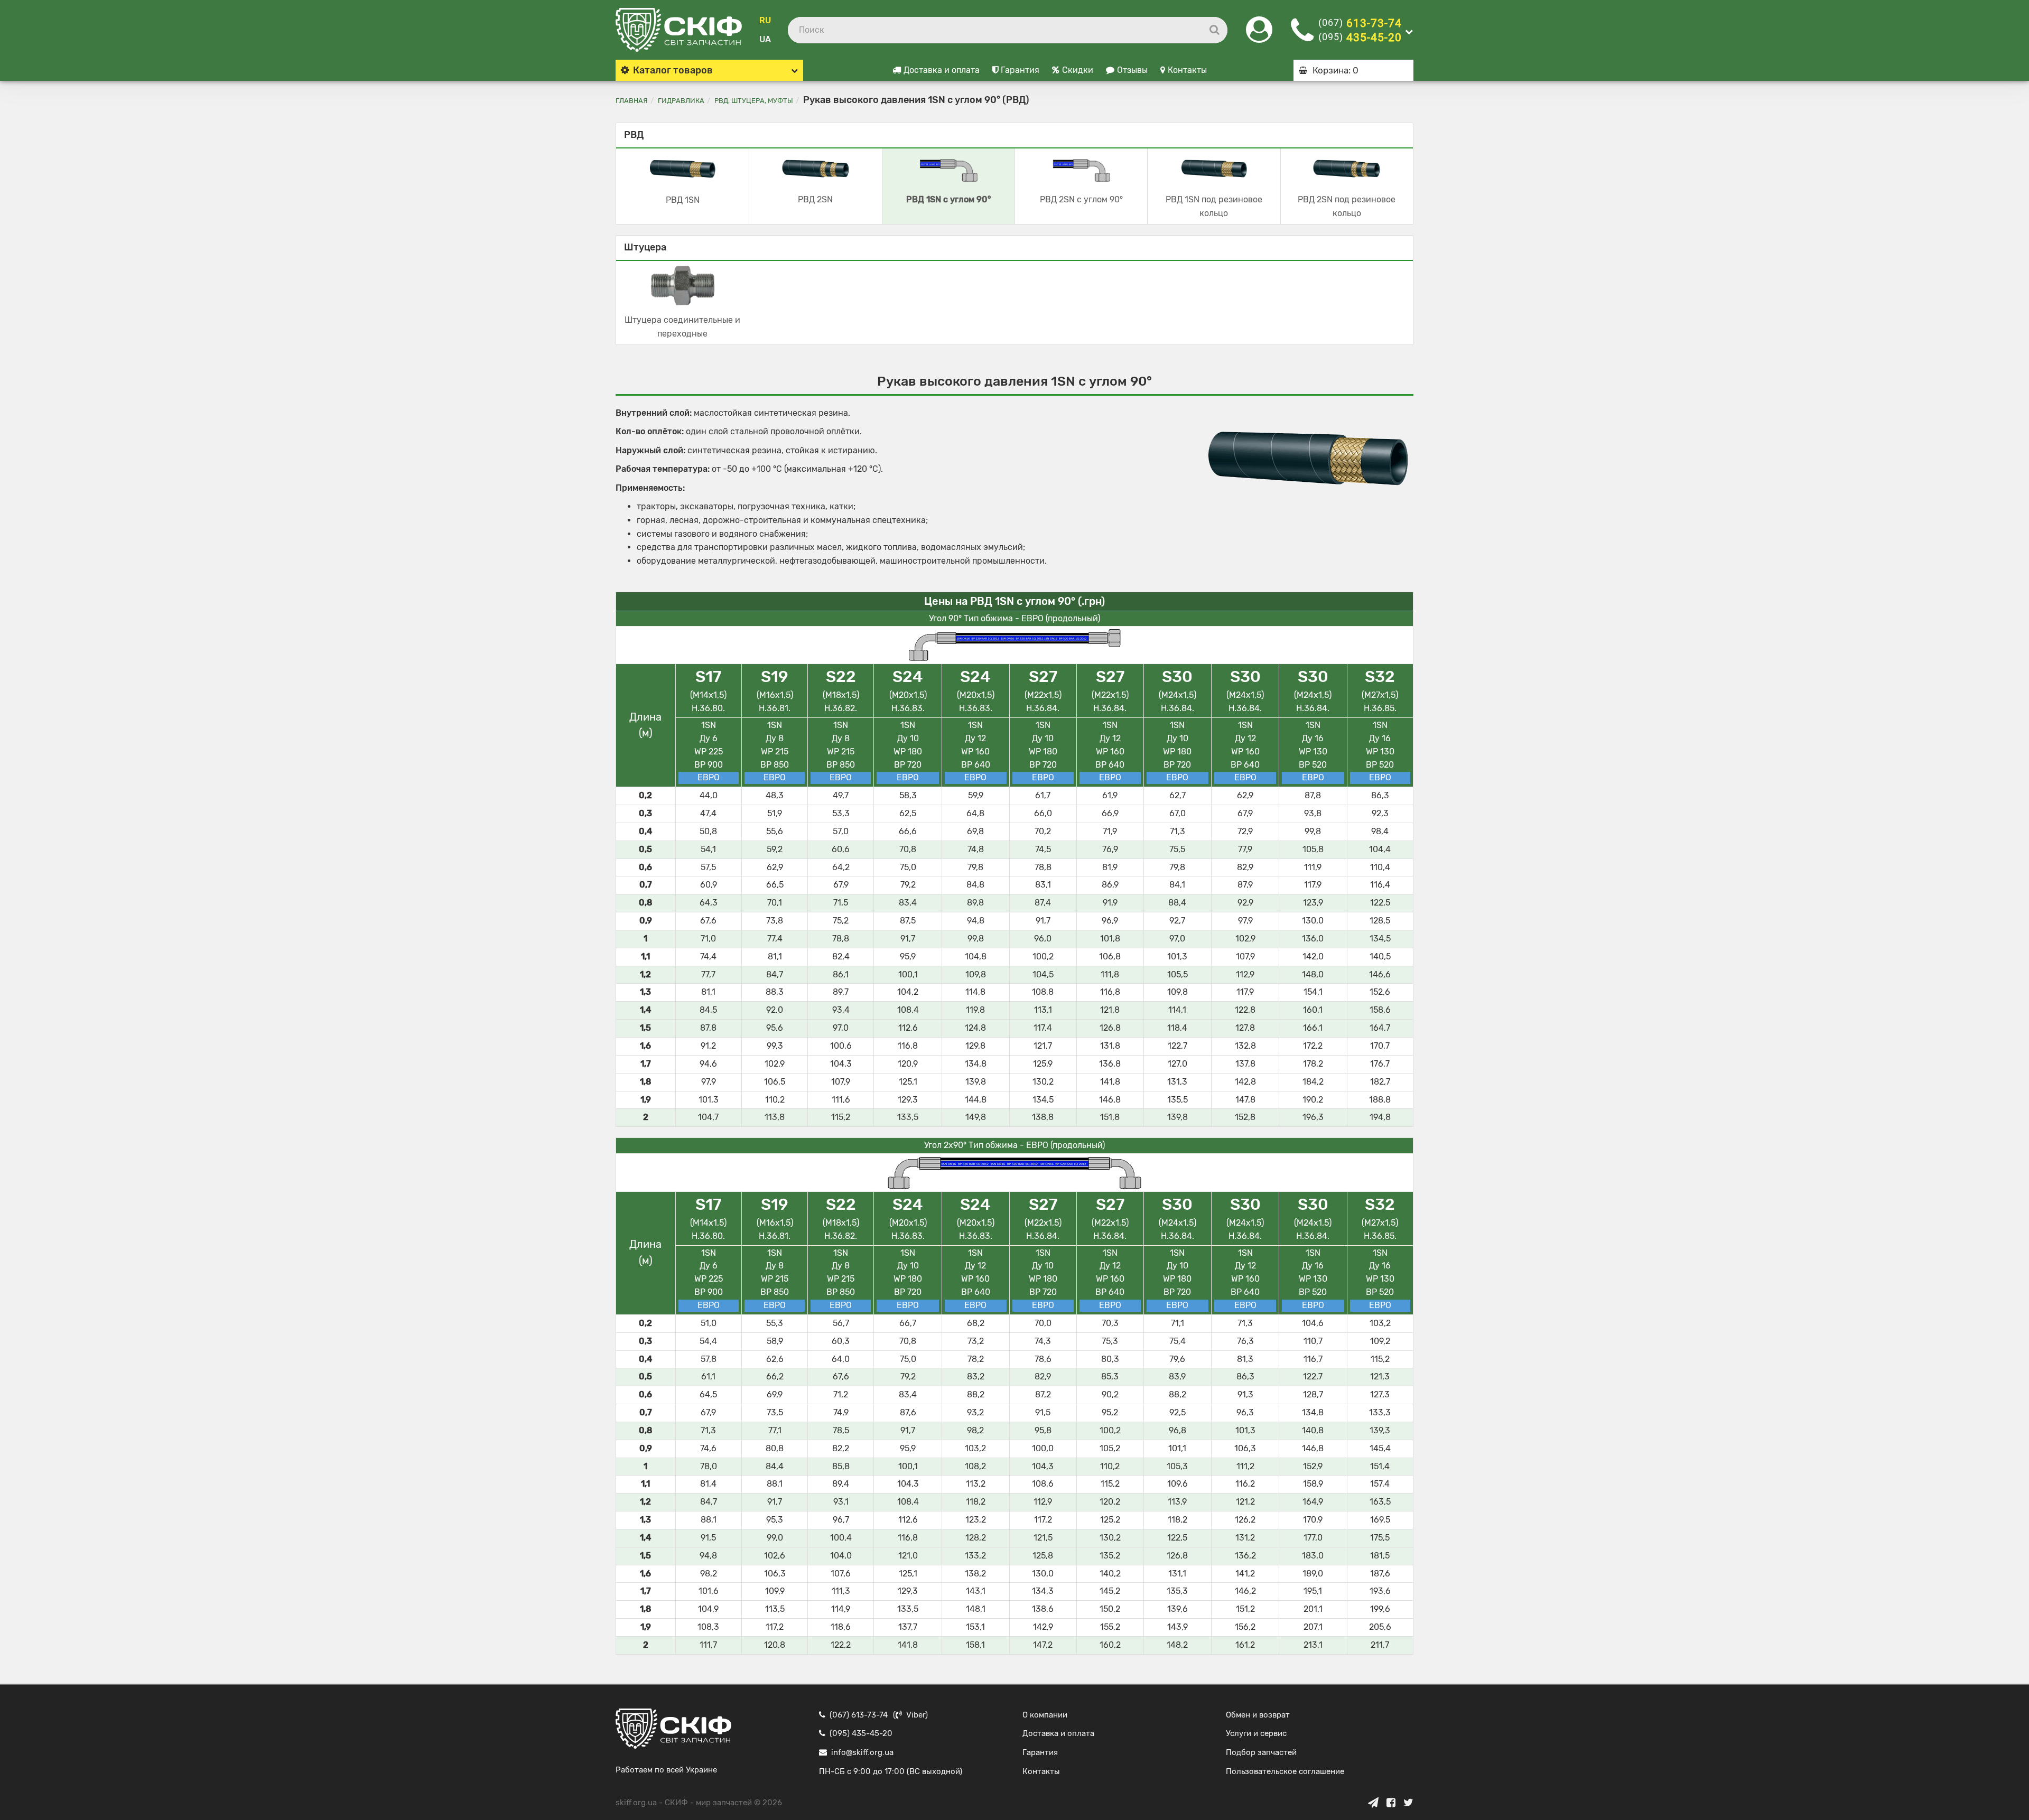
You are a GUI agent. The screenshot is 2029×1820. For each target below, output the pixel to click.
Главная (632, 101)
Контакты (1187, 70)
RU (765, 20)
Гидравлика (681, 101)
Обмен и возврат (1258, 1715)
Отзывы (1132, 70)
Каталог (673, 70)
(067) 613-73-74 (859, 1715)
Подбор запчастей (1261, 1752)
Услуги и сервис (1256, 1733)
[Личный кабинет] (1259, 36)
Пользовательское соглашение (1285, 1771)
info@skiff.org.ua (862, 1752)
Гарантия (1020, 70)
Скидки (1078, 70)
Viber (916, 1715)
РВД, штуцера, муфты (754, 101)
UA (765, 39)
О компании (1045, 1715)
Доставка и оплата (942, 70)
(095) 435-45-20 (861, 1733)
